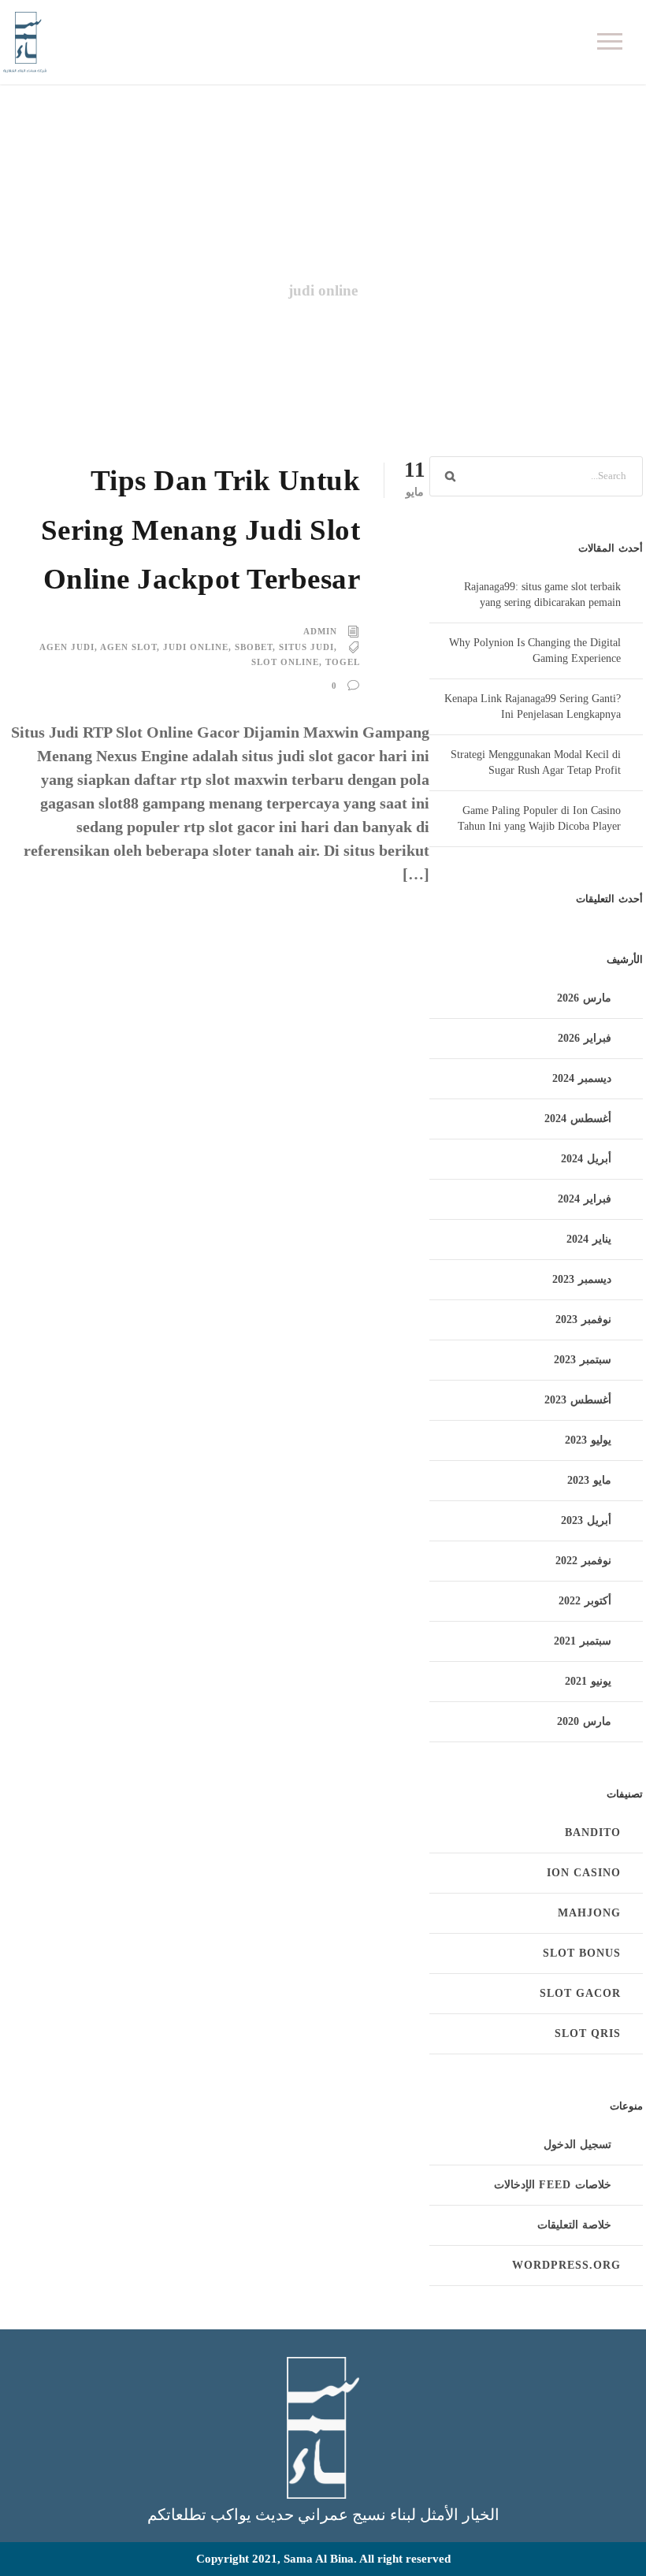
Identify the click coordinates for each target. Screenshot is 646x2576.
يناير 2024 (589, 1239)
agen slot (128, 647)
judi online (196, 647)
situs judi (306, 647)
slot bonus (582, 1953)
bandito (593, 1833)
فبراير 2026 (585, 1038)
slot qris (588, 2033)
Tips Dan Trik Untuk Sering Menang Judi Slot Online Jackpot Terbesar (201, 530)
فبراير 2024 (585, 1199)
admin (320, 631)
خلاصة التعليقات (574, 2225)
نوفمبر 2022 (583, 1561)
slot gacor (580, 1993)
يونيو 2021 (588, 1681)
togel (343, 662)
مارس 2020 (584, 1721)
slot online (285, 662)
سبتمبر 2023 (583, 1360)
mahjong (589, 1913)
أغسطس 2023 (578, 1400)
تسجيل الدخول (577, 2145)
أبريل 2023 (586, 1520)
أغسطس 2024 (578, 1119)
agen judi (67, 647)
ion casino (584, 1873)
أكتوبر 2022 (585, 1601)
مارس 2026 (584, 998)
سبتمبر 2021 (583, 1641)
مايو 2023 (589, 1480)
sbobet (254, 647)
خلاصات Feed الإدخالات (553, 2185)
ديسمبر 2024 (582, 1078)
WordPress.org (566, 2265)
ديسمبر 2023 (582, 1279)
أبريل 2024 (586, 1159)
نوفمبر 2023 (583, 1320)
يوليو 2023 (588, 1440)
